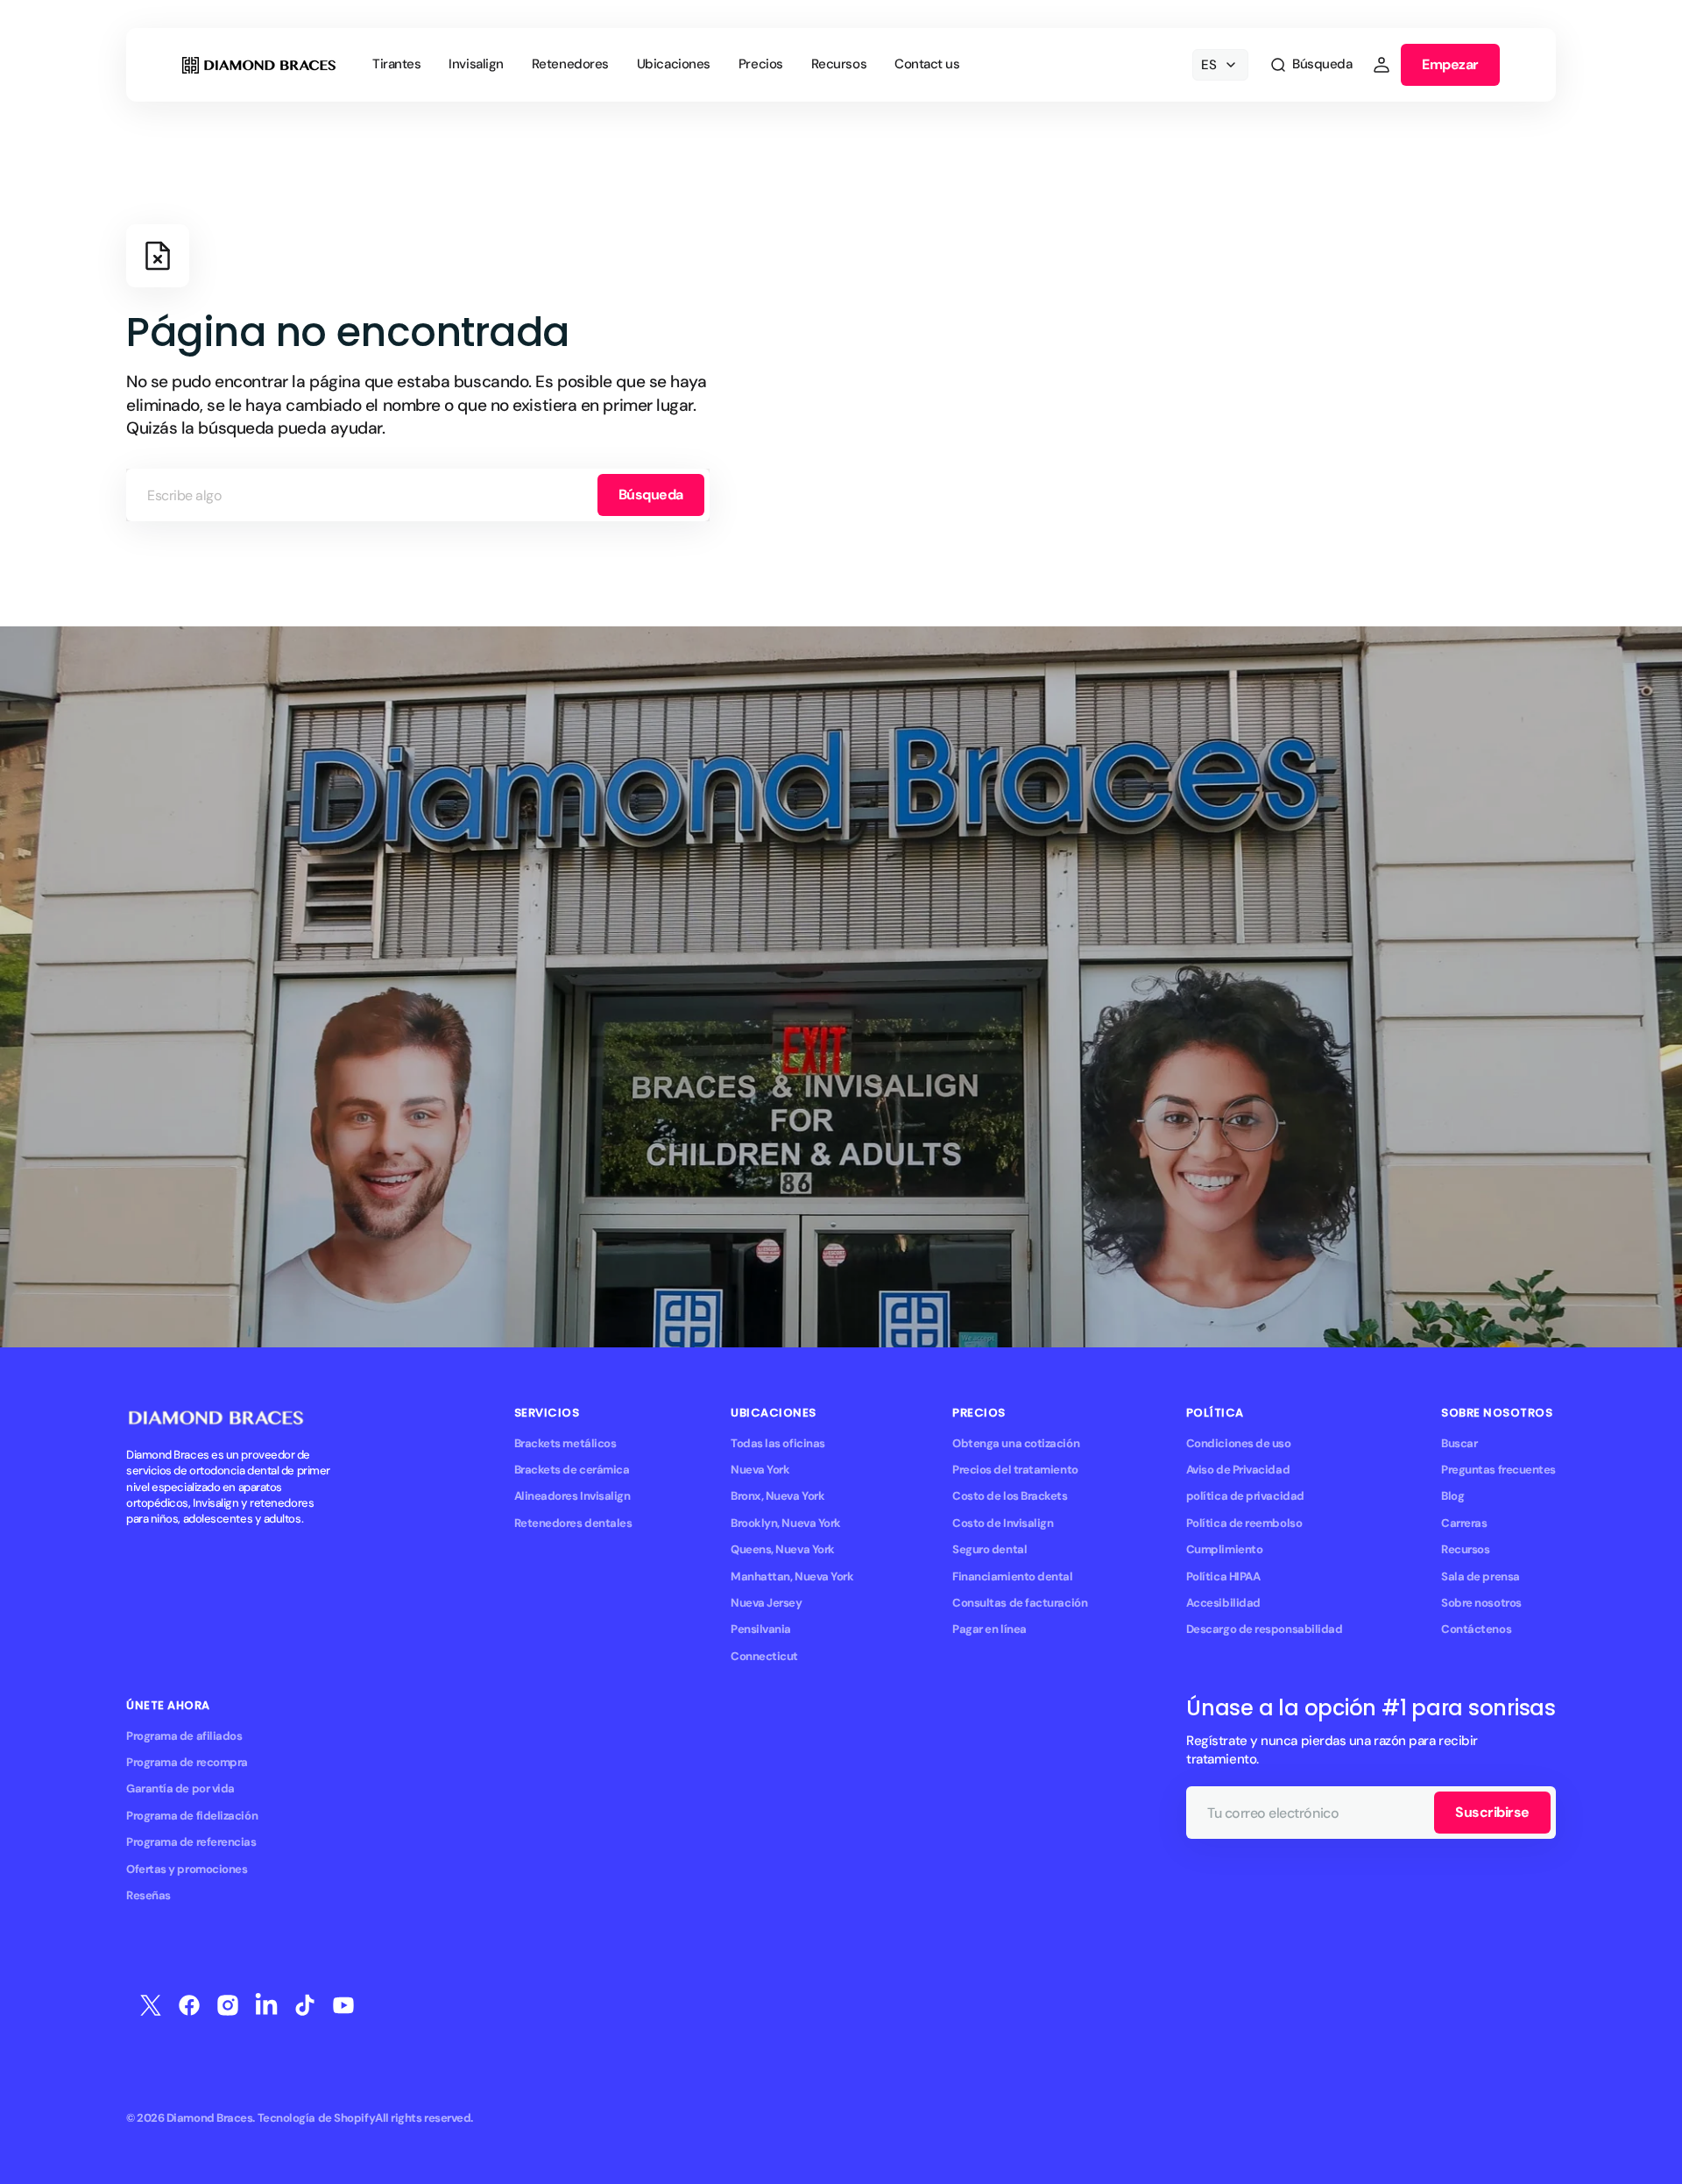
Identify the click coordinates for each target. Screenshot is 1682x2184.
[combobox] (418, 495)
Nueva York (760, 1470)
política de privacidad (1245, 1496)
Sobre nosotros (1481, 1603)
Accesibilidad (1223, 1603)
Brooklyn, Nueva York (786, 1523)
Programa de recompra (187, 1762)
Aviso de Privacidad (1238, 1470)
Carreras (1464, 1523)
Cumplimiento (1225, 1549)
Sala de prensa (1481, 1576)
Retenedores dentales (573, 1523)
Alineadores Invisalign (572, 1496)
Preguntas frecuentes (1498, 1470)
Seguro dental (989, 1549)
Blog (1452, 1496)
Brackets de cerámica (572, 1470)
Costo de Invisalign (1003, 1523)
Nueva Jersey (767, 1603)
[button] (1311, 65)
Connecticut (764, 1656)
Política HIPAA (1223, 1576)
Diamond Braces (210, 2118)
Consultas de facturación (1020, 1603)
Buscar (1459, 1443)
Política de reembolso (1244, 1523)
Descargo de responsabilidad (1265, 1629)
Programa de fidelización (192, 1816)
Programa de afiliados (184, 1736)
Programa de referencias (191, 1842)
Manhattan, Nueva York (792, 1576)
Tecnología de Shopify (316, 2118)
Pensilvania (761, 1629)
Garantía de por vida (180, 1788)
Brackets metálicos (565, 1443)
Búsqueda (651, 495)
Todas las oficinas (778, 1443)
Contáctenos (1476, 1629)
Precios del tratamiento (1015, 1470)
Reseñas (148, 1895)
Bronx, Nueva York (777, 1496)
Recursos (1465, 1549)
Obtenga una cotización (1016, 1443)
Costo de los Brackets (1010, 1496)
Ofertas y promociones (187, 1869)
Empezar (1450, 64)
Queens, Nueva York (783, 1549)
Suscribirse (1492, 1812)
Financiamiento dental (1012, 1576)
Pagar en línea (989, 1629)
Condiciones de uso (1239, 1443)
